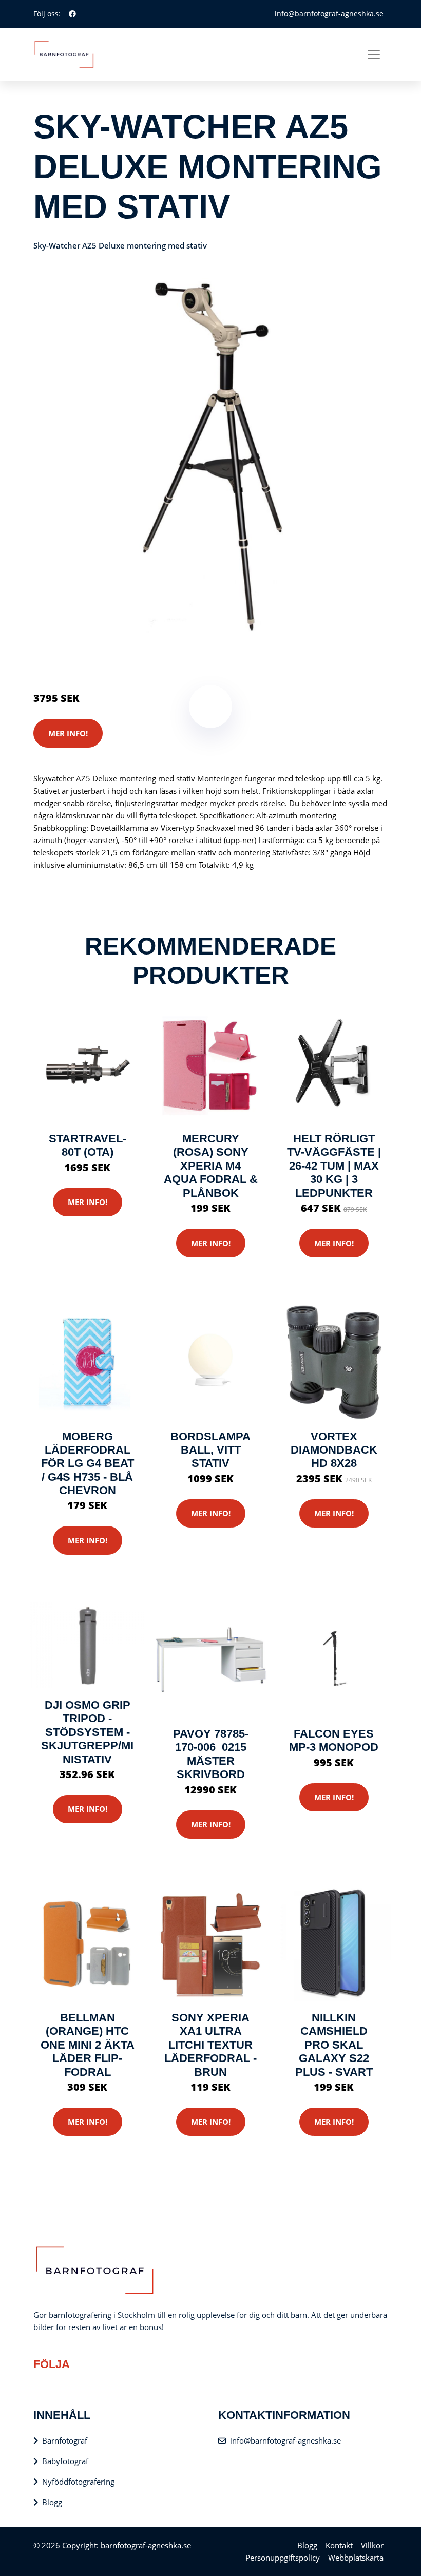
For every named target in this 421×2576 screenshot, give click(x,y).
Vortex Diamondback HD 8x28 (334, 1450)
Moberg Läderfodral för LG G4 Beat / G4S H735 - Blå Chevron (88, 1464)
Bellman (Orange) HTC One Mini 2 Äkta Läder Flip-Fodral (88, 2045)
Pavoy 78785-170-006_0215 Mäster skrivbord (211, 1754)
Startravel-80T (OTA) (88, 1145)
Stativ (123, 655)
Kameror (94, 655)
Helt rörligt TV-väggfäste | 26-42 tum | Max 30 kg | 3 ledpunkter (334, 1166)
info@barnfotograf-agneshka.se (329, 14)
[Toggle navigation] (374, 54)
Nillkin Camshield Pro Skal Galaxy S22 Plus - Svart (334, 2045)
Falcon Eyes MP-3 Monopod (334, 1740)
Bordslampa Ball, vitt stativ (210, 1450)
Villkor (372, 2545)
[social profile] (72, 14)
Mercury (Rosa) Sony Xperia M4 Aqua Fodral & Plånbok (211, 1166)
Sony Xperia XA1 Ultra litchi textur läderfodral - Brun (210, 2045)
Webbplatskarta (356, 2558)
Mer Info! (68, 733)
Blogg (52, 2502)
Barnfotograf (65, 2440)
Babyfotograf (65, 2461)
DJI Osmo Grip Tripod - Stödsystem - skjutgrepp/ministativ (87, 1732)
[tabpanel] (210, 455)
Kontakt (339, 2545)
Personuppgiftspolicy (283, 2558)
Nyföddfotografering (78, 2482)
